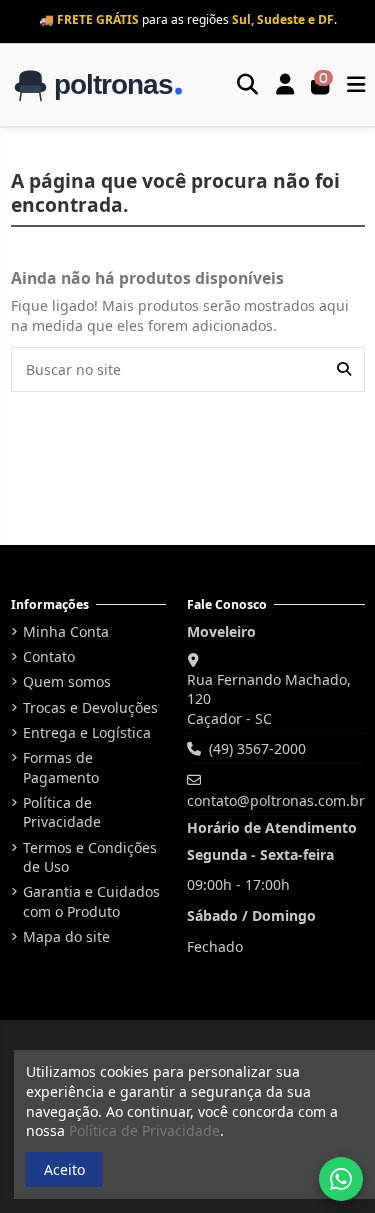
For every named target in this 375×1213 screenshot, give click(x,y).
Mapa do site (66, 936)
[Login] (285, 85)
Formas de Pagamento (61, 767)
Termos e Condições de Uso (90, 857)
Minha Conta (66, 631)
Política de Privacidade (62, 812)
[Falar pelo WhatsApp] (341, 1179)
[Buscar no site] (344, 369)
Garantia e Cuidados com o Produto (91, 901)
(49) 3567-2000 (257, 748)
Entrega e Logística (87, 732)
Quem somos (67, 681)
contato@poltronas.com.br (276, 800)
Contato (49, 656)
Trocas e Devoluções (90, 707)
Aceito (64, 1169)
